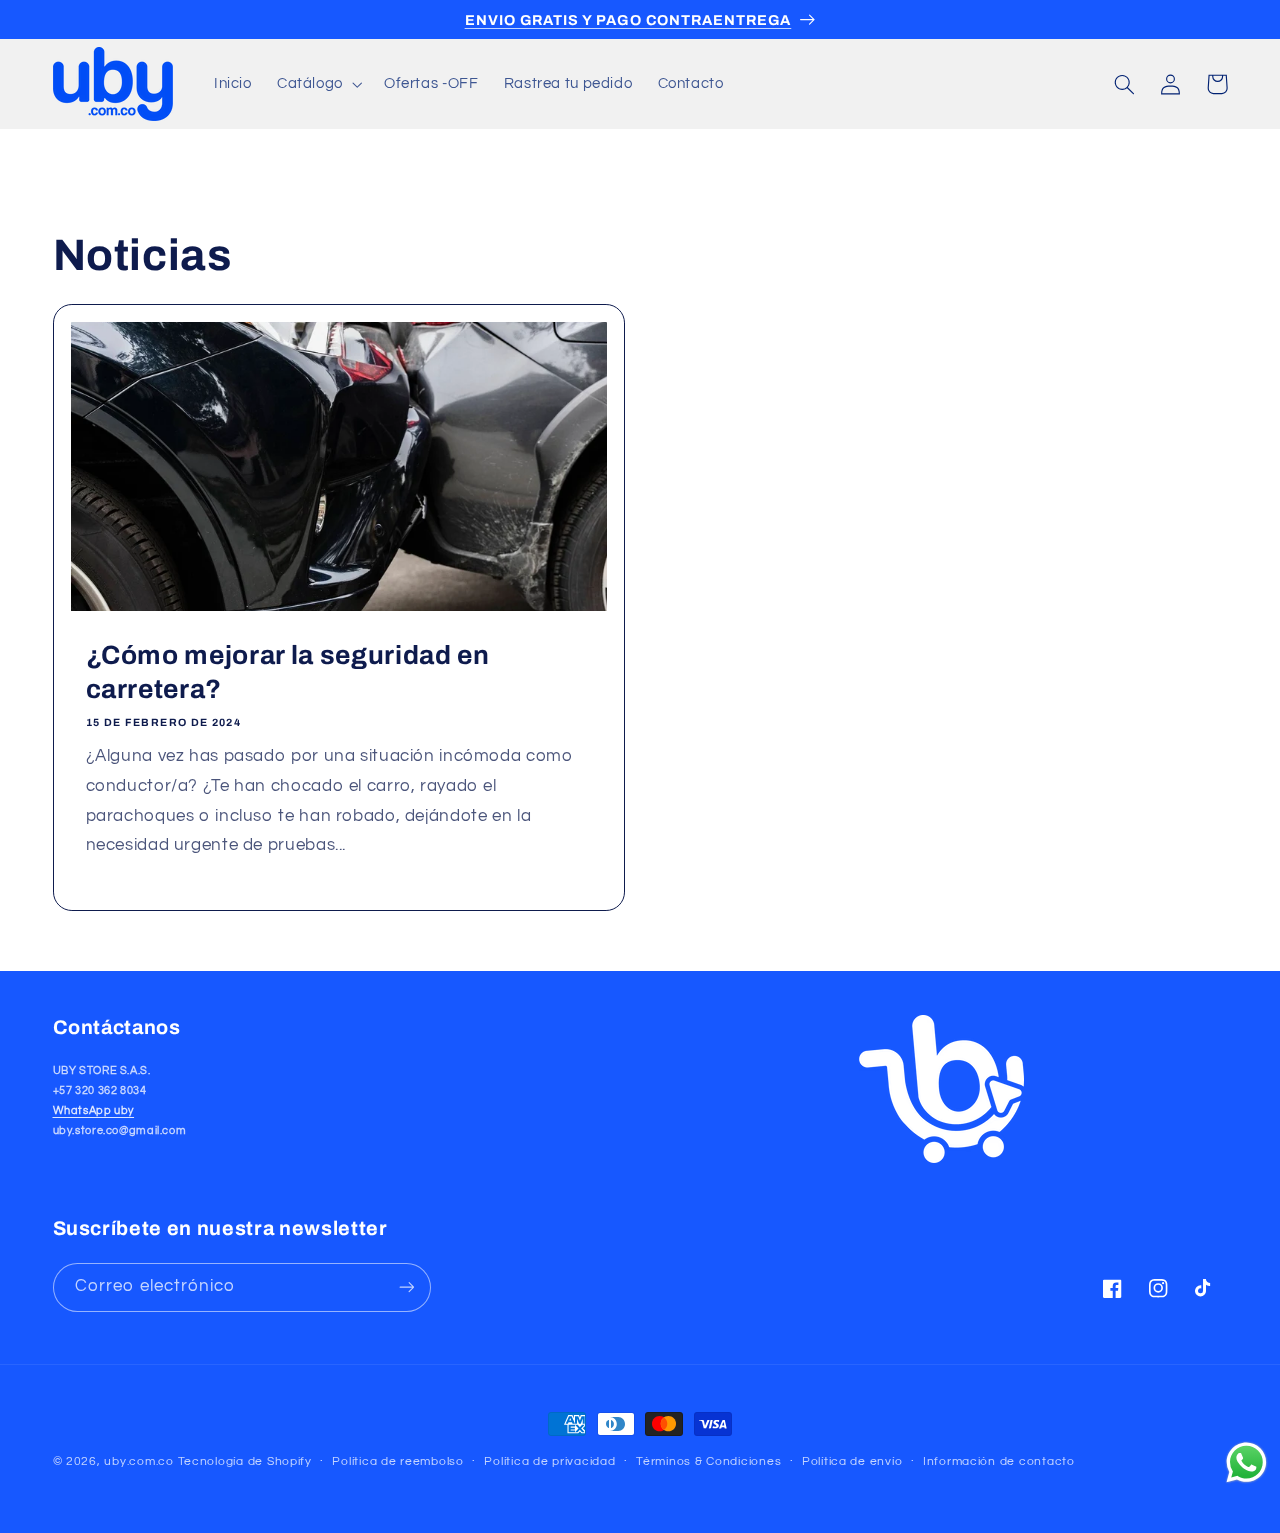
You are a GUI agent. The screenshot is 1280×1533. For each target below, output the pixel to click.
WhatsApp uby (94, 1110)
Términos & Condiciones (708, 1462)
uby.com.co (138, 1461)
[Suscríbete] (406, 1286)
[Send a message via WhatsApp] (1246, 1462)
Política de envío (852, 1462)
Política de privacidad (549, 1462)
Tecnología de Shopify (245, 1461)
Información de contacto (999, 1462)
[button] (317, 84)
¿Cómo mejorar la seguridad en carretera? (287, 672)
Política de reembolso (397, 1462)
